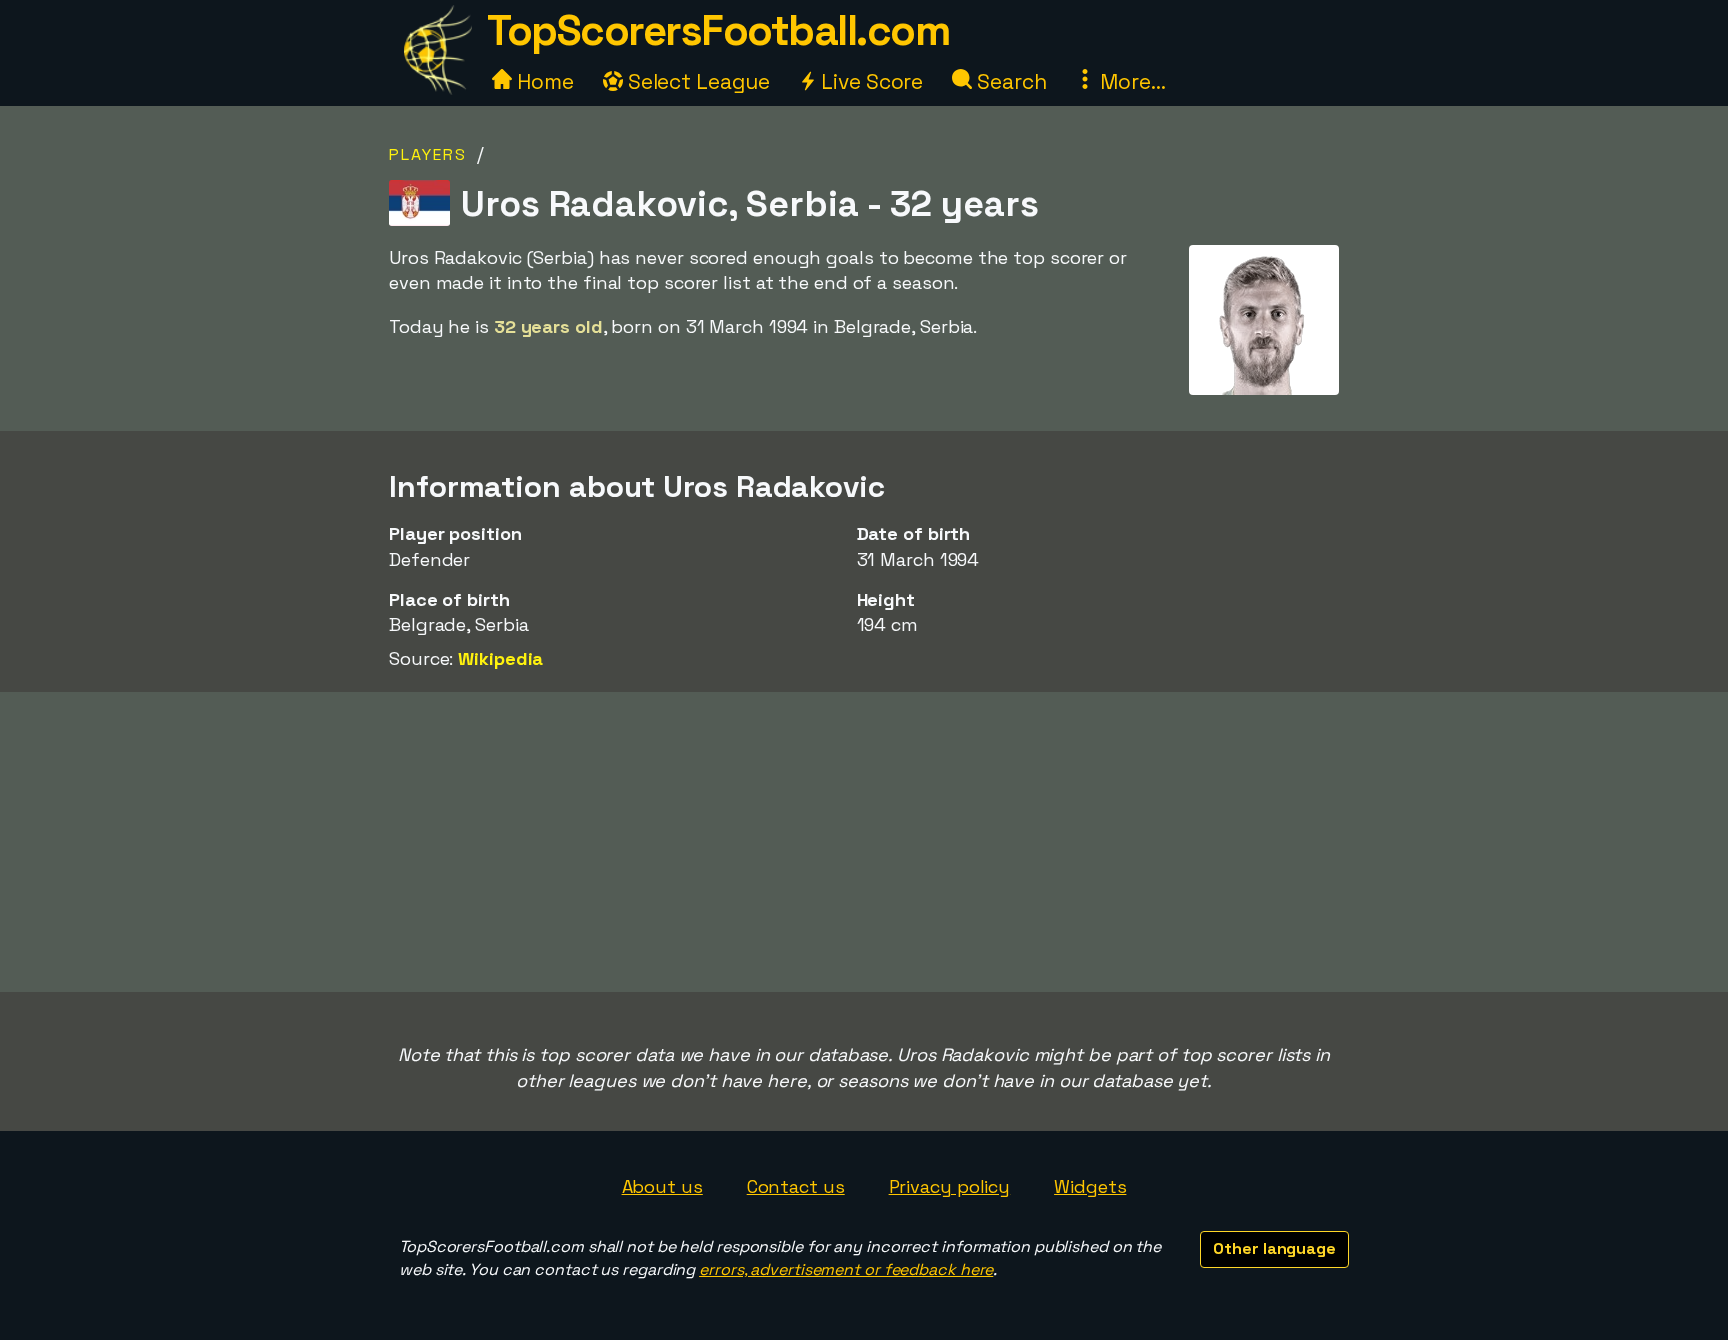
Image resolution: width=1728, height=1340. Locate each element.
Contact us (796, 1186)
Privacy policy (950, 1186)
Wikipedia (500, 658)
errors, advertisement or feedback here (846, 1269)
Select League (696, 81)
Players (428, 154)
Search (1009, 81)
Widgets (1090, 1186)
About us (662, 1186)
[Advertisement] (864, 842)
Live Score (869, 81)
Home (543, 81)
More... (1130, 81)
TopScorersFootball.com (718, 30)
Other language (1274, 1248)
